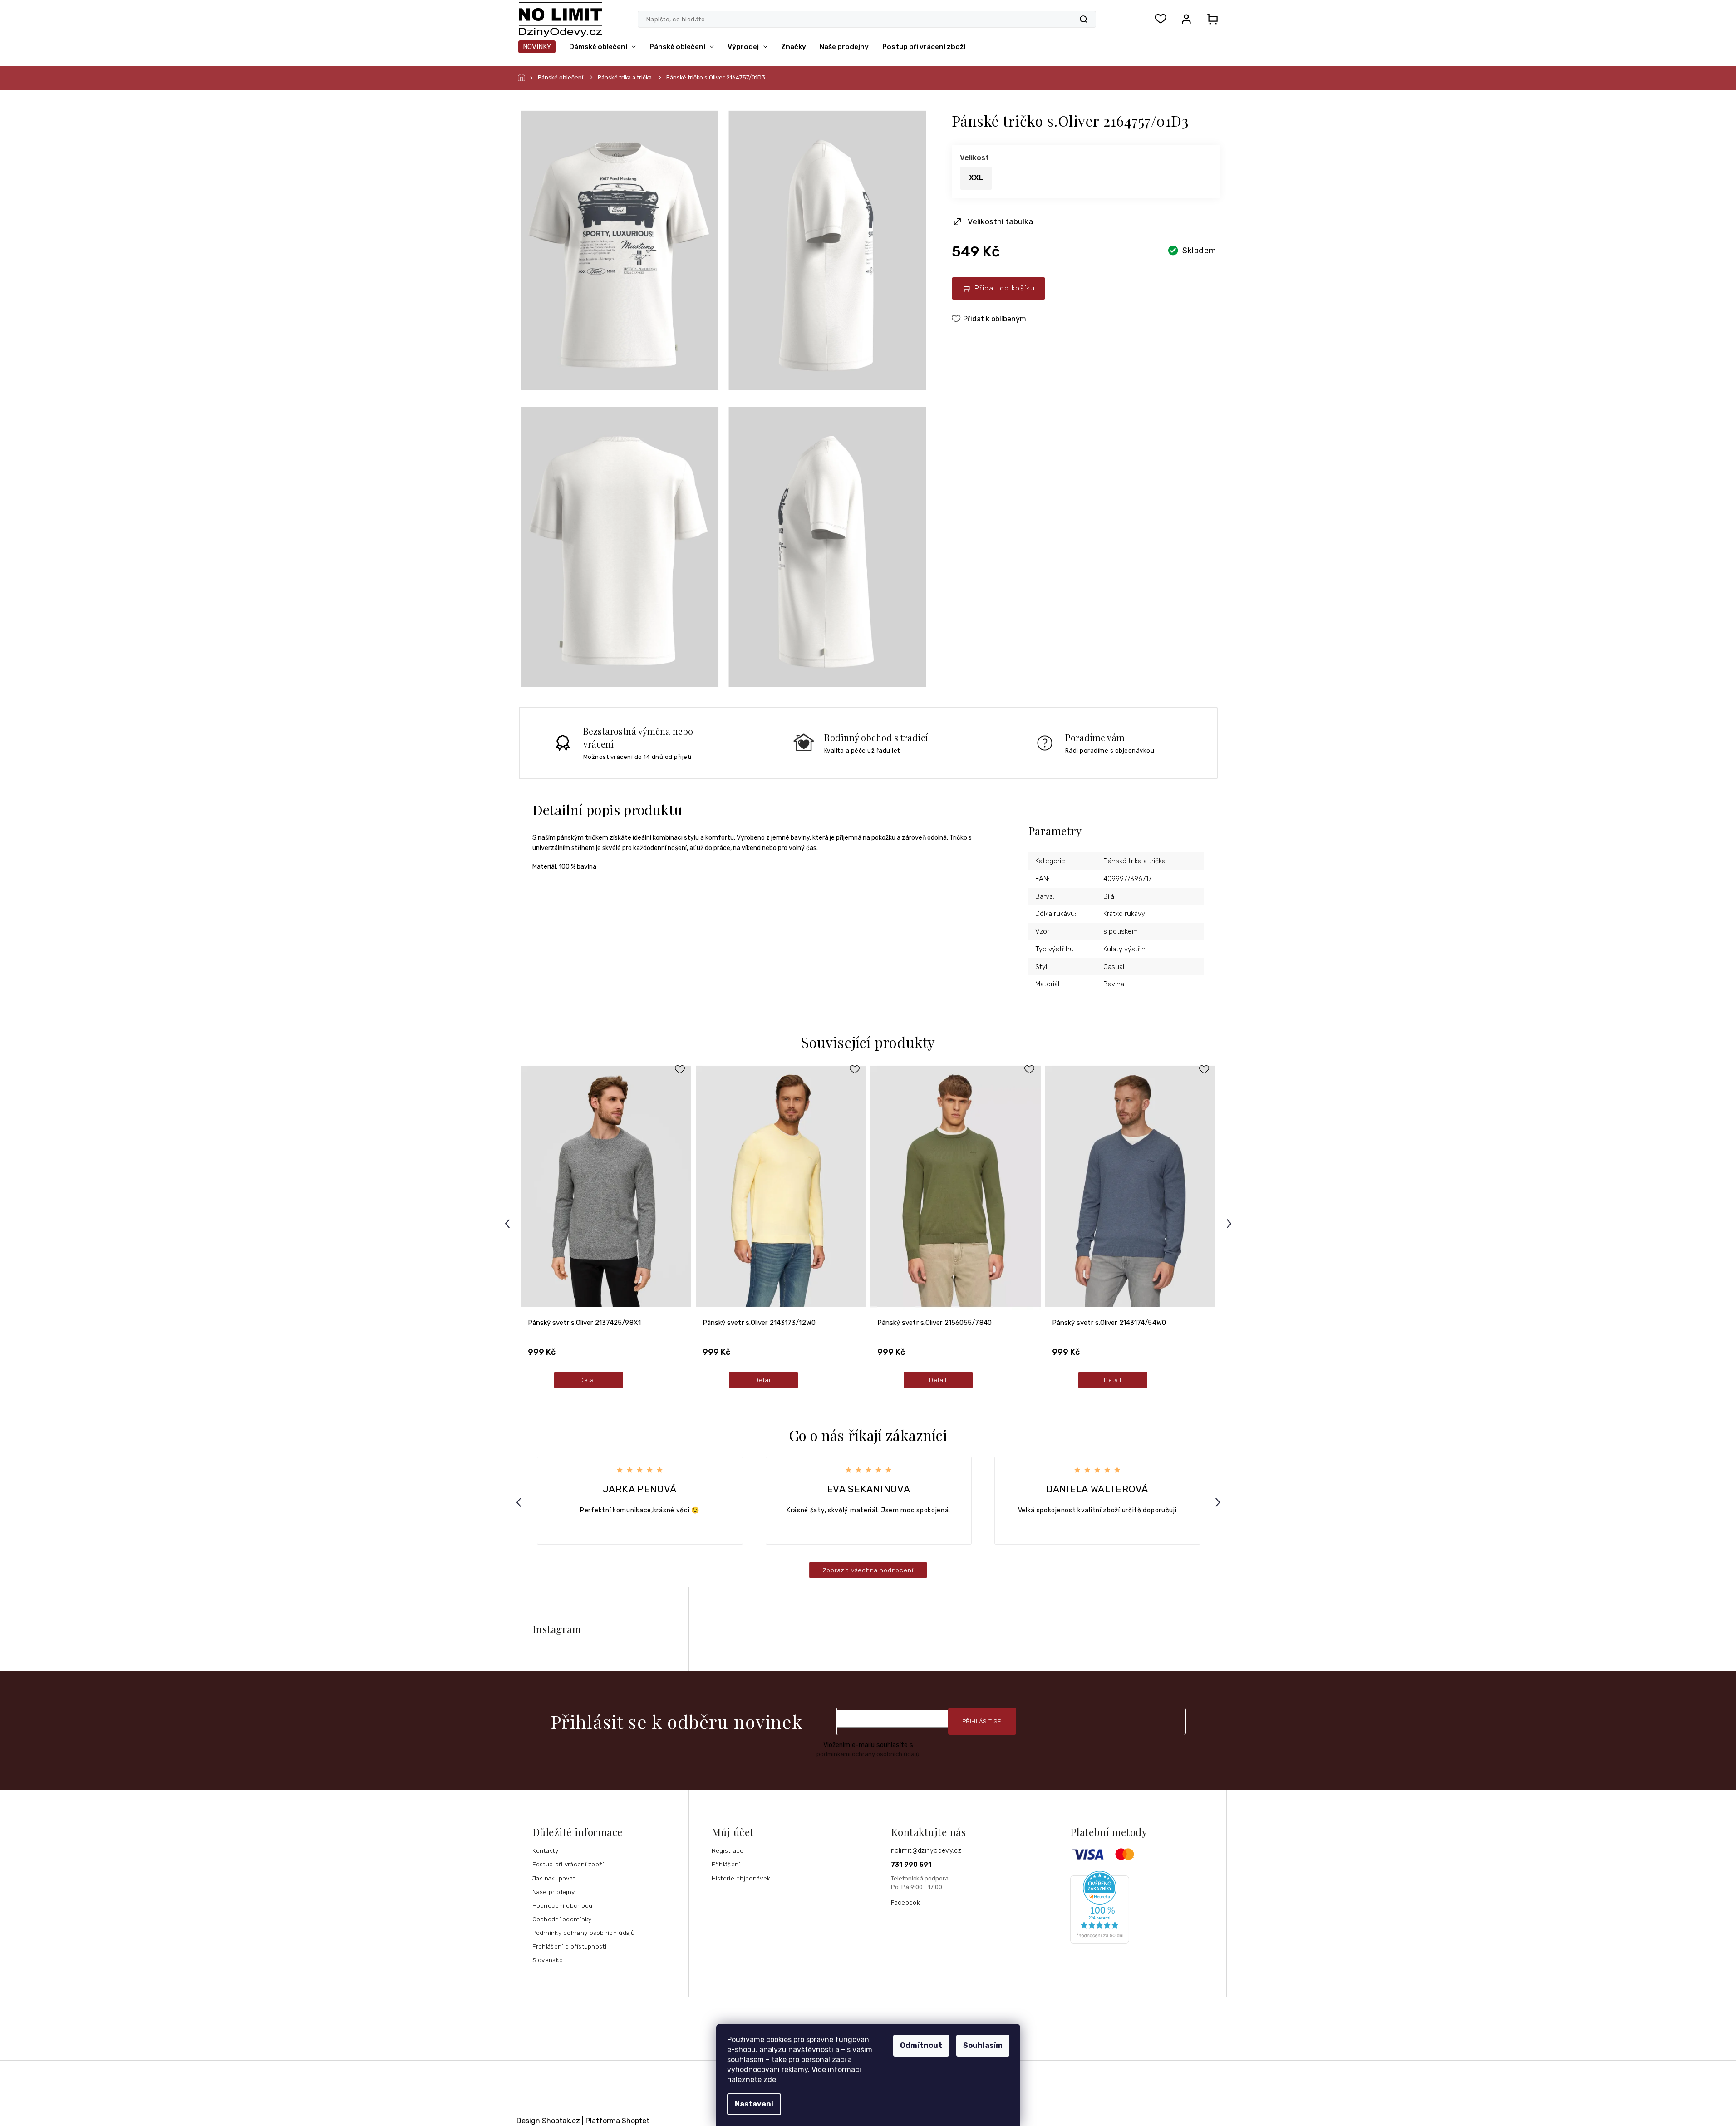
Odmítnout (921, 2045)
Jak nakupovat (554, 1878)
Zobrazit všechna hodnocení (868, 1570)
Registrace (728, 1850)
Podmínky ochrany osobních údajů (584, 1933)
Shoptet (636, 2121)
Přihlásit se (982, 1721)
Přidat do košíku (1005, 288)
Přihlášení (726, 1864)
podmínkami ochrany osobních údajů (868, 1754)
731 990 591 (911, 1865)
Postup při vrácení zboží (568, 1864)
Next (1230, 1223)
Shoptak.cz (561, 2121)
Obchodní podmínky (562, 1919)
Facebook (905, 1902)
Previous (509, 1223)
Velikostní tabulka (1000, 221)
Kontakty (545, 1850)
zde (770, 2079)
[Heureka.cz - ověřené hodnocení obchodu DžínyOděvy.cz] (1145, 1907)
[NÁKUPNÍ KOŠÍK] (1210, 19)
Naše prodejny (554, 1892)
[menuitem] (537, 47)
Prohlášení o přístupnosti (570, 1946)
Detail (588, 1380)
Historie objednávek (741, 1878)
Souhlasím (983, 2045)
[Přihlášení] (1186, 19)
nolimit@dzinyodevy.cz (926, 1851)
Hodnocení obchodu (563, 1905)
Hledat (1084, 19)
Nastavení (754, 2104)
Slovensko (548, 1960)
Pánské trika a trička (1134, 861)
